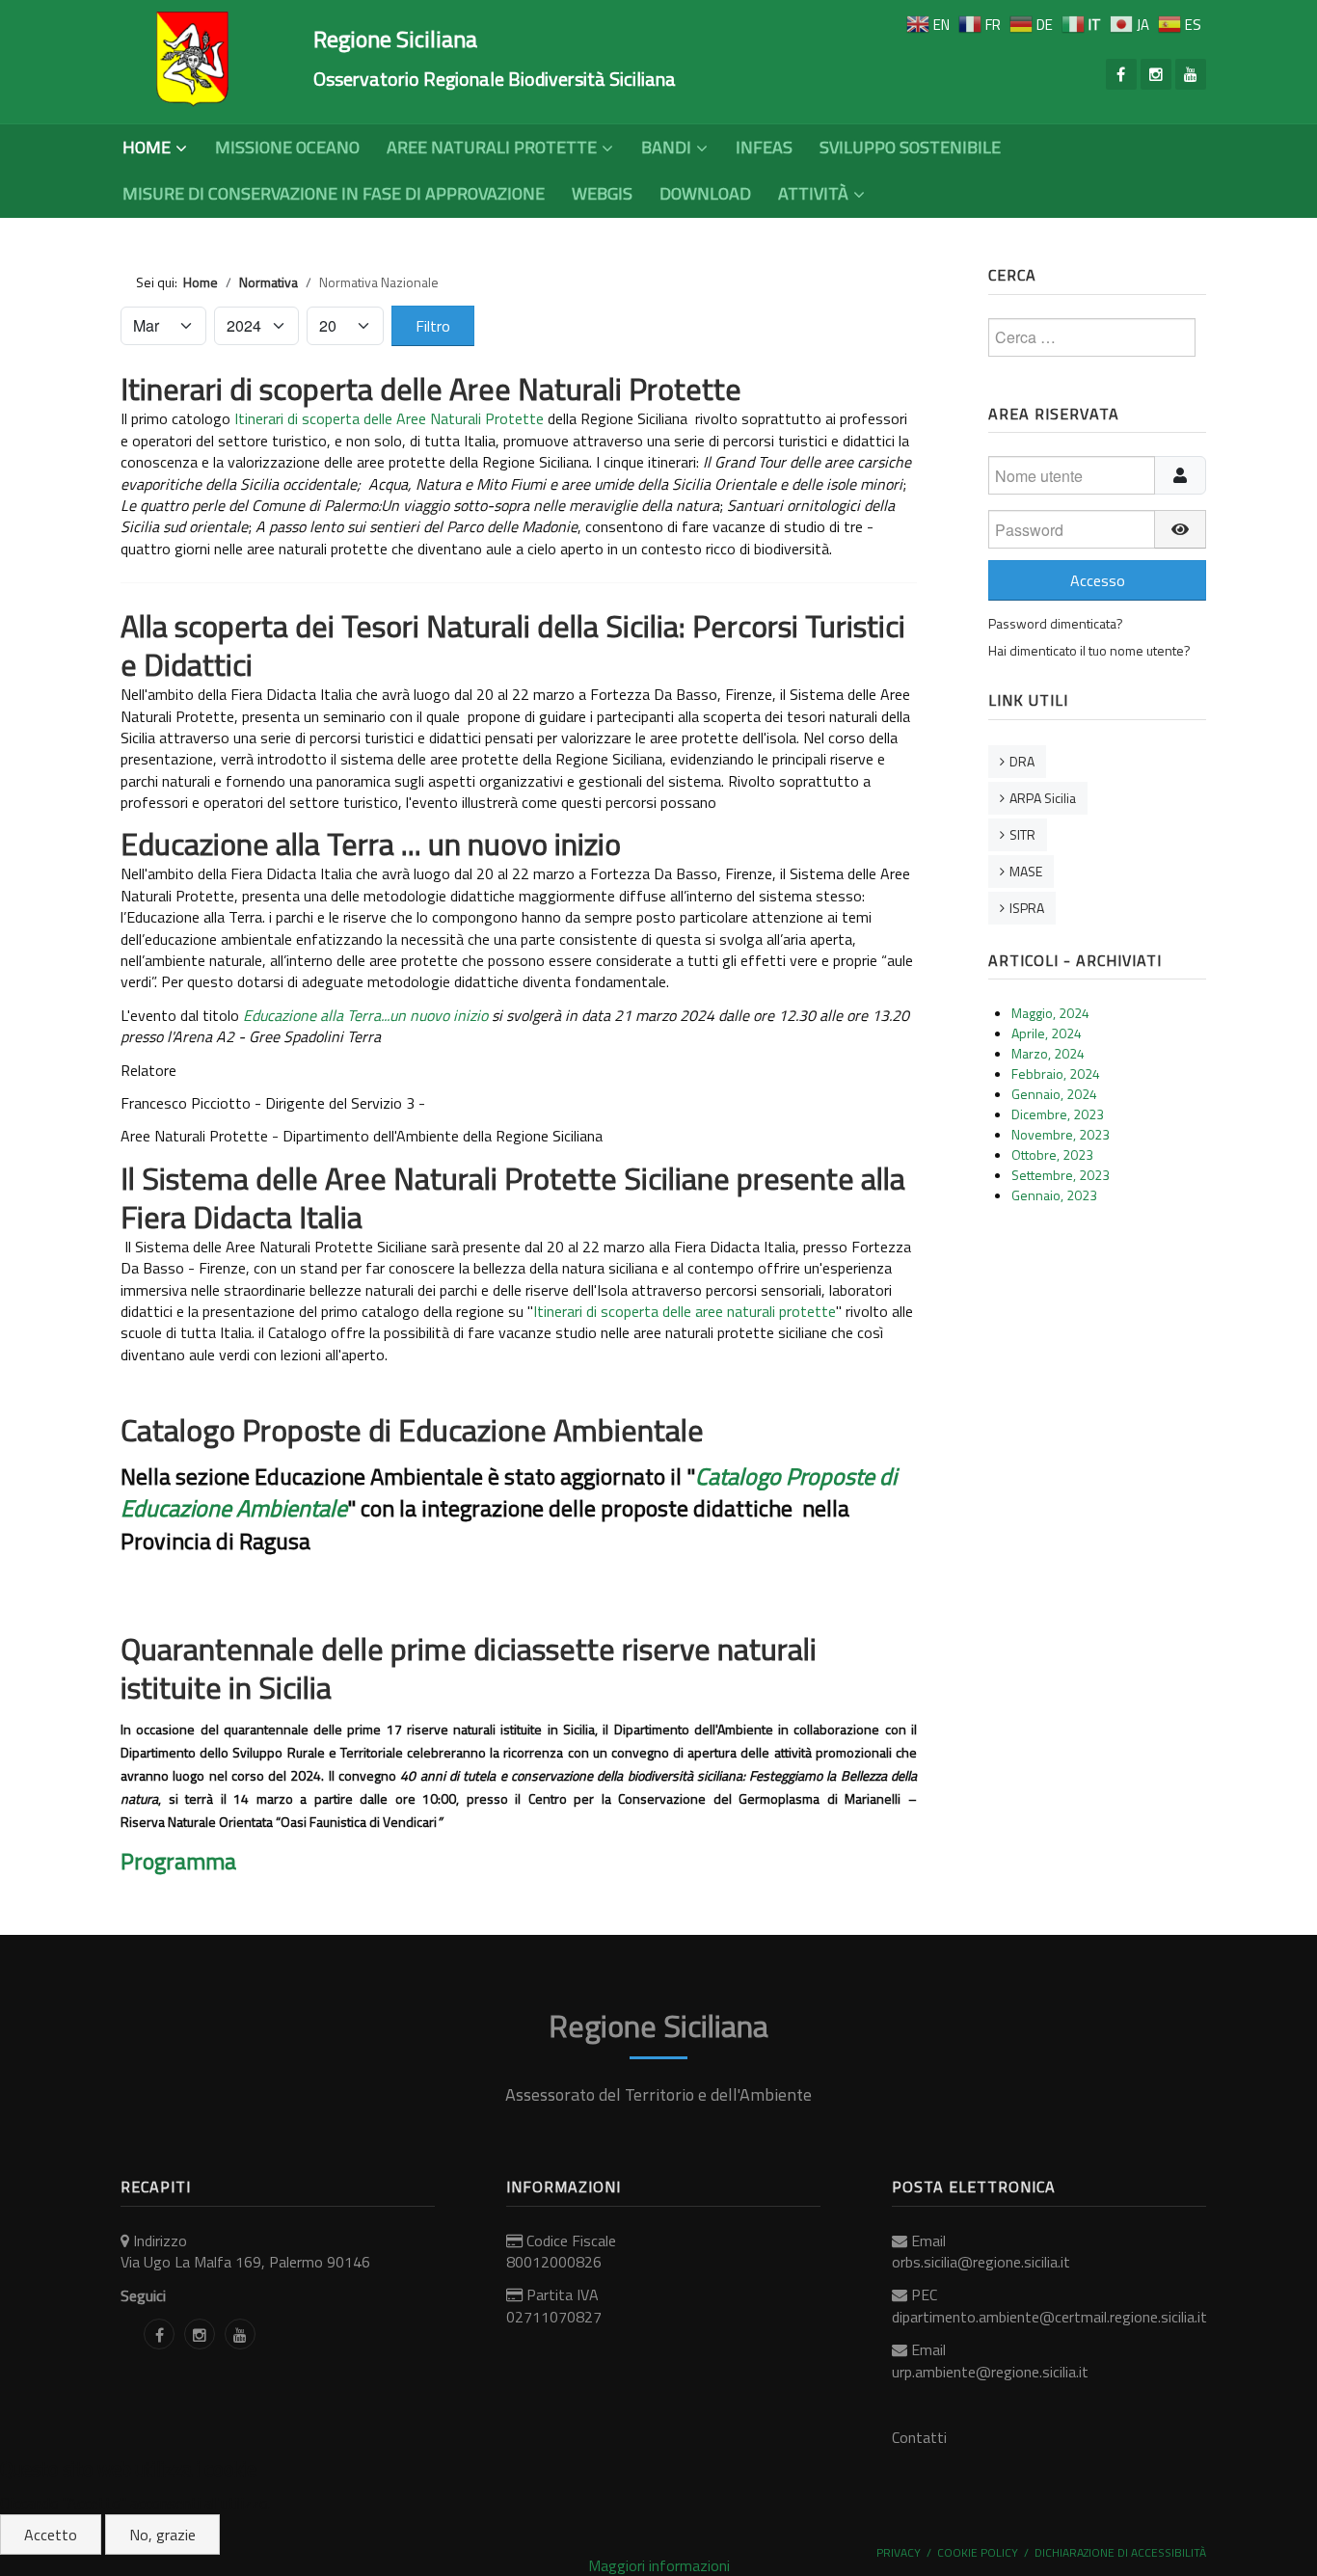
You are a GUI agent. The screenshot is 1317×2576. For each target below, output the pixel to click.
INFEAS (764, 147)
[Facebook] (1121, 74)
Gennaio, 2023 (1054, 1195)
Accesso (1098, 580)
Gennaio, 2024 (1054, 1094)
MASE (1026, 871)
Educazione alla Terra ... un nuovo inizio (371, 844)
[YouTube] (1191, 74)
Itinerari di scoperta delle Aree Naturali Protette (431, 389)
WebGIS (602, 193)
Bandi (666, 147)
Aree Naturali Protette (492, 147)
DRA (1022, 761)
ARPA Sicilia (1043, 798)
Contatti (919, 2437)
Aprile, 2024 (1047, 1033)
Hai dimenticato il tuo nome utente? (1089, 650)
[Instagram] (1156, 74)
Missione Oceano (287, 147)
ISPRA (1027, 908)
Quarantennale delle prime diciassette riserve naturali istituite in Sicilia (469, 1668)
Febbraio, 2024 (1056, 1073)
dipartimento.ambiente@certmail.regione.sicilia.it (1049, 2317)
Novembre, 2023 (1061, 1134)
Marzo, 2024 (1048, 1053)
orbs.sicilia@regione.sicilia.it (981, 2262)
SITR (1022, 834)
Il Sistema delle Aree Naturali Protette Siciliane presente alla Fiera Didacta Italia (513, 1197)
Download (705, 193)
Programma (181, 1861)
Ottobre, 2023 (1052, 1154)
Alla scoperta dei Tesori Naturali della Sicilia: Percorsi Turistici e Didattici (513, 645)
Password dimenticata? (1056, 623)
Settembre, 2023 (1061, 1175)
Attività (813, 193)
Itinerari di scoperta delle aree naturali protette (685, 1311)
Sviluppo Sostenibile (910, 147)
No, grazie (162, 2535)
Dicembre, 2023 (1058, 1114)
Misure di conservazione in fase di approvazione (334, 193)
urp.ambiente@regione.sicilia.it (990, 2372)
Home (147, 147)
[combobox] (1092, 337)
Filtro (433, 326)
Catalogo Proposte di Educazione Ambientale (412, 1430)
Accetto (51, 2535)
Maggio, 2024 (1050, 1013)
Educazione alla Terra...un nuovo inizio (365, 1015)
